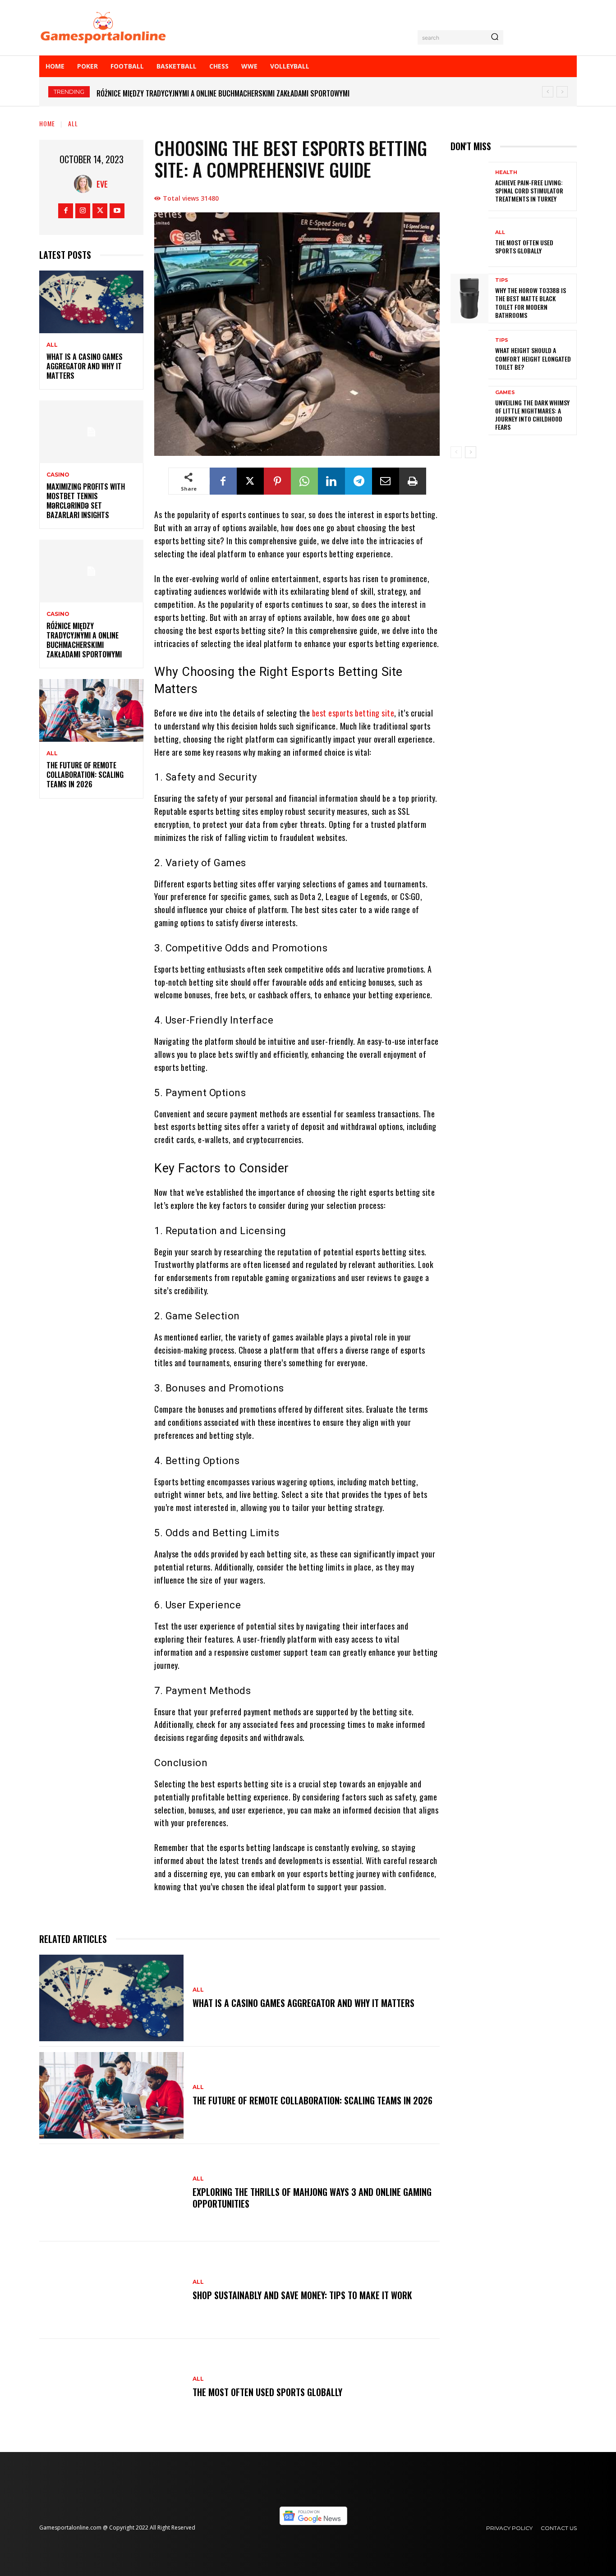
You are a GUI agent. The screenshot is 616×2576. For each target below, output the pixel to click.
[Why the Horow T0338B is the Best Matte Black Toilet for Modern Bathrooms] (469, 298)
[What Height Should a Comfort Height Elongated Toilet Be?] (469, 355)
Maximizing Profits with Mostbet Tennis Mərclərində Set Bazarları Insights (86, 501)
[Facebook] (66, 211)
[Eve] (85, 184)
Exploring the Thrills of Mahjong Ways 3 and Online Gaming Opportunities (312, 2198)
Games (505, 393)
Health (506, 172)
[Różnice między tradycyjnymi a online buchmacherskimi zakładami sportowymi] (91, 571)
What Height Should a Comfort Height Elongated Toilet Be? (533, 358)
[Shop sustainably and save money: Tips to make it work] (111, 2290)
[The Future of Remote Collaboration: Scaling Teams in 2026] (91, 710)
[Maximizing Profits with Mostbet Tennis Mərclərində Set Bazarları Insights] (91, 432)
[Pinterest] (277, 481)
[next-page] (471, 452)
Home (47, 123)
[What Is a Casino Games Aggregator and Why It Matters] (91, 302)
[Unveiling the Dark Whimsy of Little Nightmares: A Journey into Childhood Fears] (469, 411)
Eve (102, 184)
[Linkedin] (331, 481)
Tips (502, 280)
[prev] (548, 92)
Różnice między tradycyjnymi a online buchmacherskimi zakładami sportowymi (84, 640)
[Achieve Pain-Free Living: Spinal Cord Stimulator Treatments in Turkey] (469, 186)
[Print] (413, 481)
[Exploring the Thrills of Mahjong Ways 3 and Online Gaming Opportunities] (111, 2193)
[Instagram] (83, 211)
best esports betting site (353, 713)
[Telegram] (359, 481)
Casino (58, 475)
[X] (100, 211)
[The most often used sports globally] (111, 2388)
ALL (73, 123)
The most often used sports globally (267, 2392)
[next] (562, 92)
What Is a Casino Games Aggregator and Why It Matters (85, 366)
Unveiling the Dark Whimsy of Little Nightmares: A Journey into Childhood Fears (532, 415)
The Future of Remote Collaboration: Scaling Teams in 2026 (193, 93)
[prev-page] (456, 452)
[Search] (495, 37)
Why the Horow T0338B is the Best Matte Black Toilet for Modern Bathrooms (531, 303)
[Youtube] (117, 211)
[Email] (386, 481)
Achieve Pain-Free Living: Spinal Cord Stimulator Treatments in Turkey (529, 191)
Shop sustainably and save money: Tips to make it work (302, 2295)
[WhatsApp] (304, 481)
